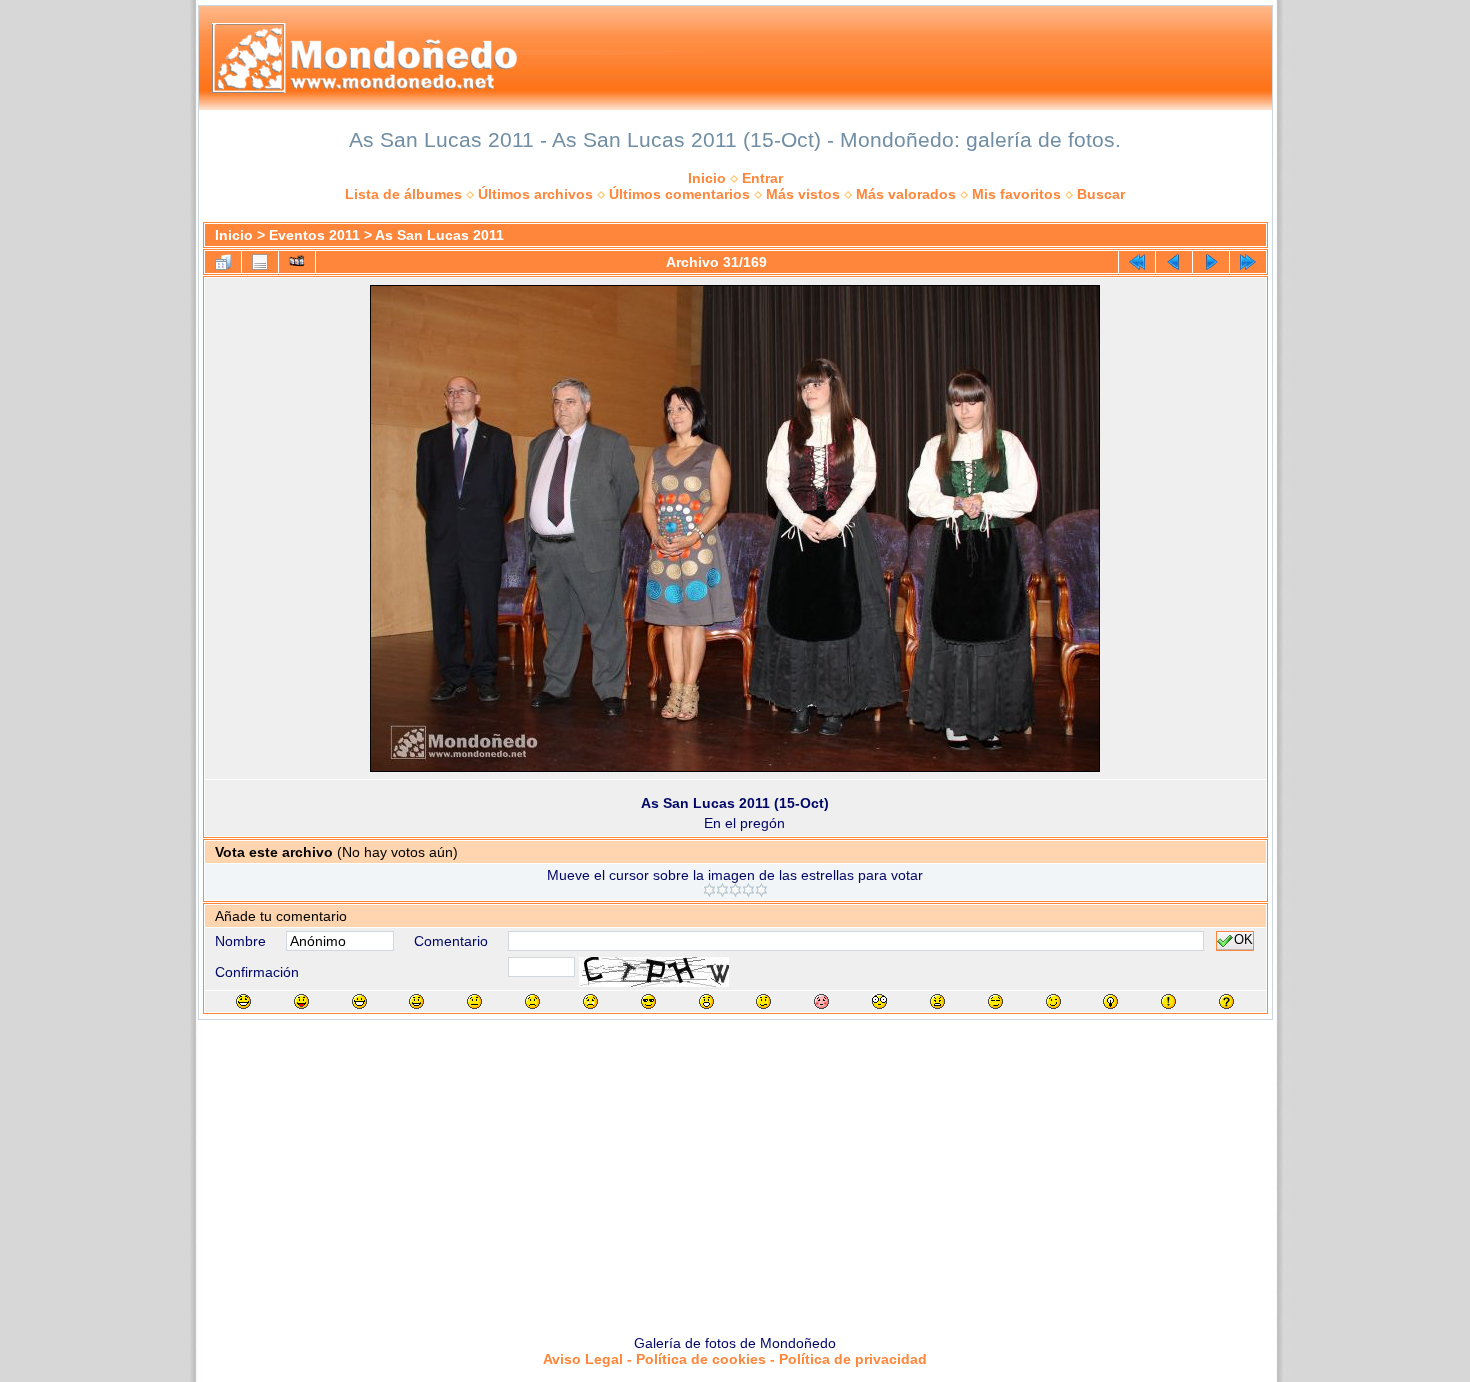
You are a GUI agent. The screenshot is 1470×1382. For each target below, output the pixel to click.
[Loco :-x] (937, 1001)
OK (1243, 941)
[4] (748, 890)
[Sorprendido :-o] (706, 1001)
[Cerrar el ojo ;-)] (1053, 1001)
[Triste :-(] (532, 1001)
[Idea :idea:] (1110, 1001)
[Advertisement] (735, 1170)
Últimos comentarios (679, 194)
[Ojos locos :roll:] (995, 1001)
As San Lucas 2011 (439, 235)
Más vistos (803, 194)
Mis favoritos (1016, 194)
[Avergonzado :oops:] (821, 1001)
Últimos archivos (535, 194)
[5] (761, 890)
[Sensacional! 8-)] (648, 1001)
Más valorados (906, 194)
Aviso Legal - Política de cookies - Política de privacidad (735, 1359)
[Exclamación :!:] (1168, 1001)
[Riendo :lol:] (243, 1001)
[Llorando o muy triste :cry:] (590, 1001)
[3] (735, 890)
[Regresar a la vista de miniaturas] (223, 262)
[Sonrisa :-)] (416, 1001)
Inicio (707, 178)
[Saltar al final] (1248, 262)
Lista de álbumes (403, 194)
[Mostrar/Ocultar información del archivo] (260, 262)
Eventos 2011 (314, 235)
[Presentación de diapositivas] (297, 262)
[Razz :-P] (301, 1001)
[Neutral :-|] (474, 1001)
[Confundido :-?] (763, 1001)
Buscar (1101, 194)
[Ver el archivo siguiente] (1211, 262)
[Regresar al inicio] (1137, 262)
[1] (709, 890)
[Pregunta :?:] (1226, 1001)
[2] (722, 890)
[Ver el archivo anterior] (1174, 262)
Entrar (762, 178)
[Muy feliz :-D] (359, 1001)
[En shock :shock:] (879, 1001)
